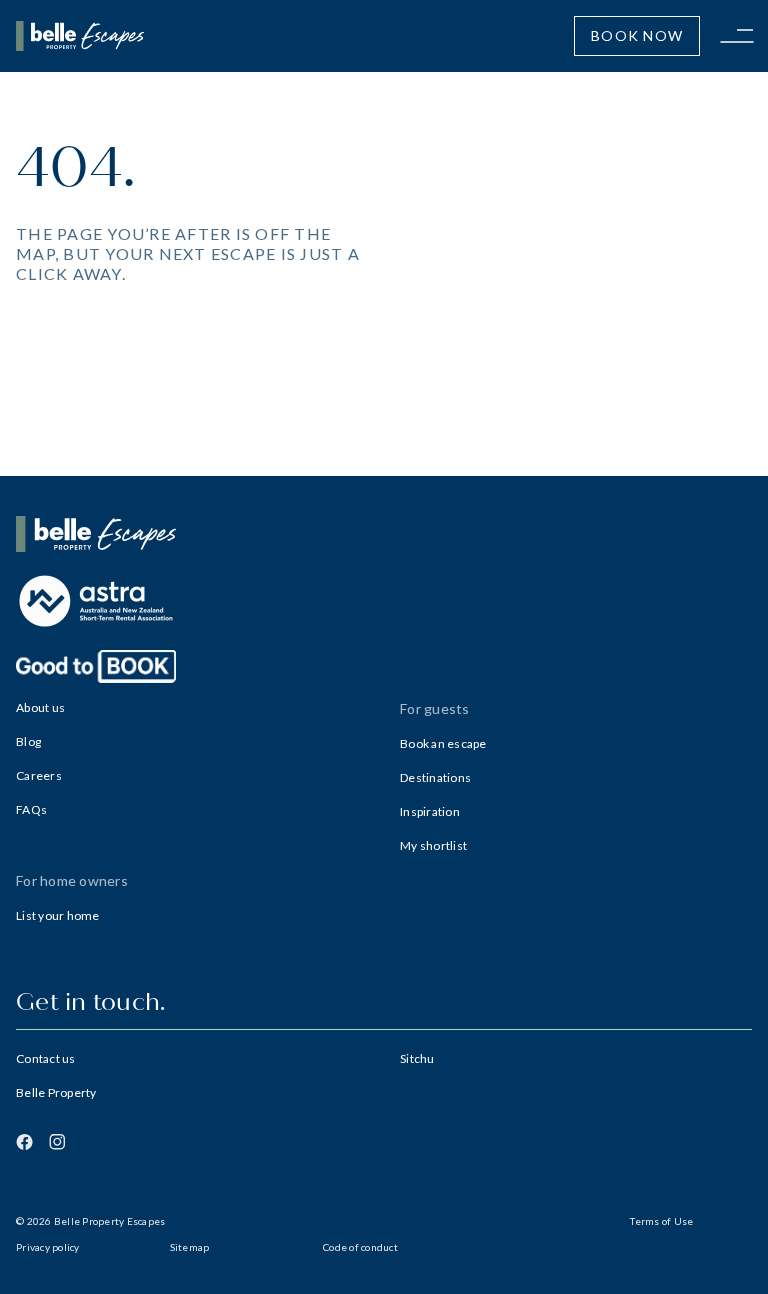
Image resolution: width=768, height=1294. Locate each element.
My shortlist (433, 845)
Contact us (46, 1058)
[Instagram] (57, 1142)
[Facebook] (24, 1142)
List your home (58, 915)
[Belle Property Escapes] (384, 534)
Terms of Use (661, 1221)
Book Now (637, 35)
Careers (39, 775)
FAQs (31, 809)
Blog (28, 741)
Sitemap (190, 1247)
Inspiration (430, 811)
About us (40, 707)
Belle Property (56, 1092)
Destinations (435, 777)
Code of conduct (360, 1247)
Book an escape (443, 743)
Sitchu (417, 1058)
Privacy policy (48, 1247)
